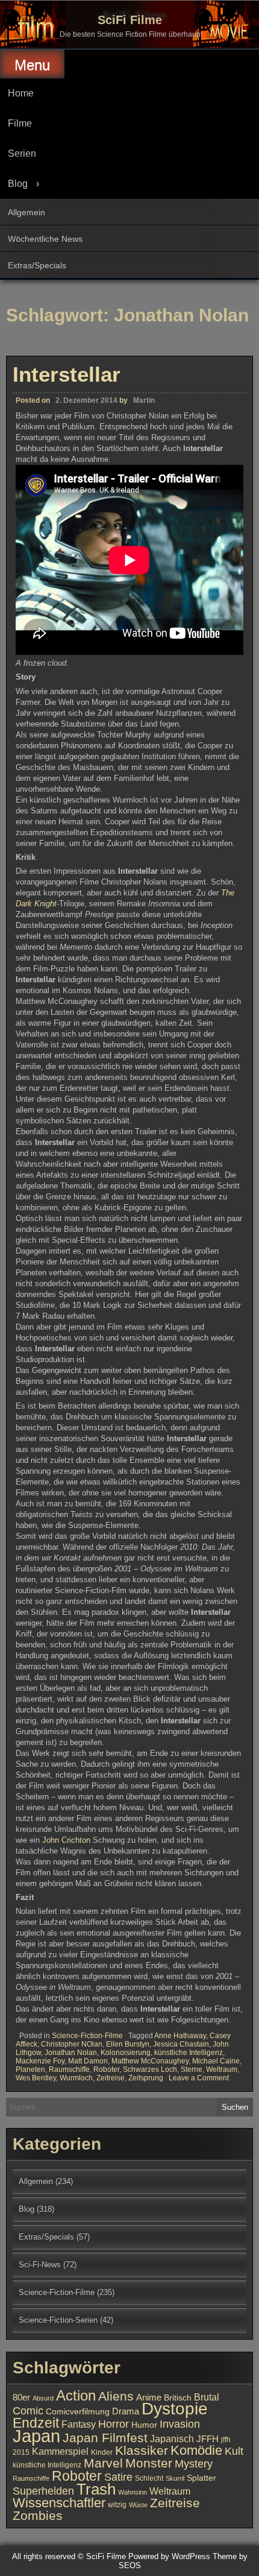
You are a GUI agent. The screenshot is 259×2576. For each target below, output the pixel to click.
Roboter (106, 2069)
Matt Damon (88, 2061)
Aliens (116, 2396)
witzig (117, 2505)
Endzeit (36, 2423)
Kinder (102, 2452)
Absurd (43, 2398)
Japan (36, 2436)
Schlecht (149, 2478)
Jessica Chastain (181, 2044)
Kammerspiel (60, 2451)
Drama (126, 2411)
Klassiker (142, 2450)
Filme (20, 123)
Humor (144, 2425)
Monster (149, 2463)
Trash (96, 2489)
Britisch (178, 2398)
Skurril (175, 2478)
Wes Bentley (36, 2078)
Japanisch (172, 2439)
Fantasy (79, 2424)
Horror (114, 2424)
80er (21, 2398)
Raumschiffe (69, 2069)
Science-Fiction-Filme (87, 2036)
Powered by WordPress (169, 2556)
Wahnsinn (133, 2492)
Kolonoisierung (126, 2053)
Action (76, 2396)
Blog (18, 184)
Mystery (194, 2464)
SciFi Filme (130, 20)
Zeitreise (111, 2078)
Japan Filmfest (105, 2438)
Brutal (207, 2397)
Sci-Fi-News (40, 2265)
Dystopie (175, 2409)
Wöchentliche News (45, 239)
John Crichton (66, 1840)
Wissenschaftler (59, 2503)
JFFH (208, 2439)
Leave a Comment (199, 2078)
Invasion (180, 2424)
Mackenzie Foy (40, 2061)
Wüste (138, 2505)
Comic (28, 2411)
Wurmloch (76, 2078)
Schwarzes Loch (150, 2069)
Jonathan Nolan (71, 2053)
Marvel (103, 2463)
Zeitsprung (146, 2078)
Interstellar (67, 374)
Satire (118, 2477)
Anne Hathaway (180, 2036)
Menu (32, 65)
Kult (234, 2451)
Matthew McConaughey (150, 2061)
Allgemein (27, 212)
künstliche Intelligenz (189, 2053)
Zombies (38, 2515)
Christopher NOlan (72, 2044)
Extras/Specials (37, 265)
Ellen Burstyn (128, 2044)
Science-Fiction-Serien (58, 2320)
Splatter (201, 2478)
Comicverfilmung (78, 2412)
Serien (22, 153)
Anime (149, 2398)
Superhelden (43, 2491)
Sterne (192, 2069)
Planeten (30, 2069)
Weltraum (222, 2069)
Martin (144, 400)
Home (21, 93)
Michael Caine (216, 2061)
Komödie (196, 2450)
